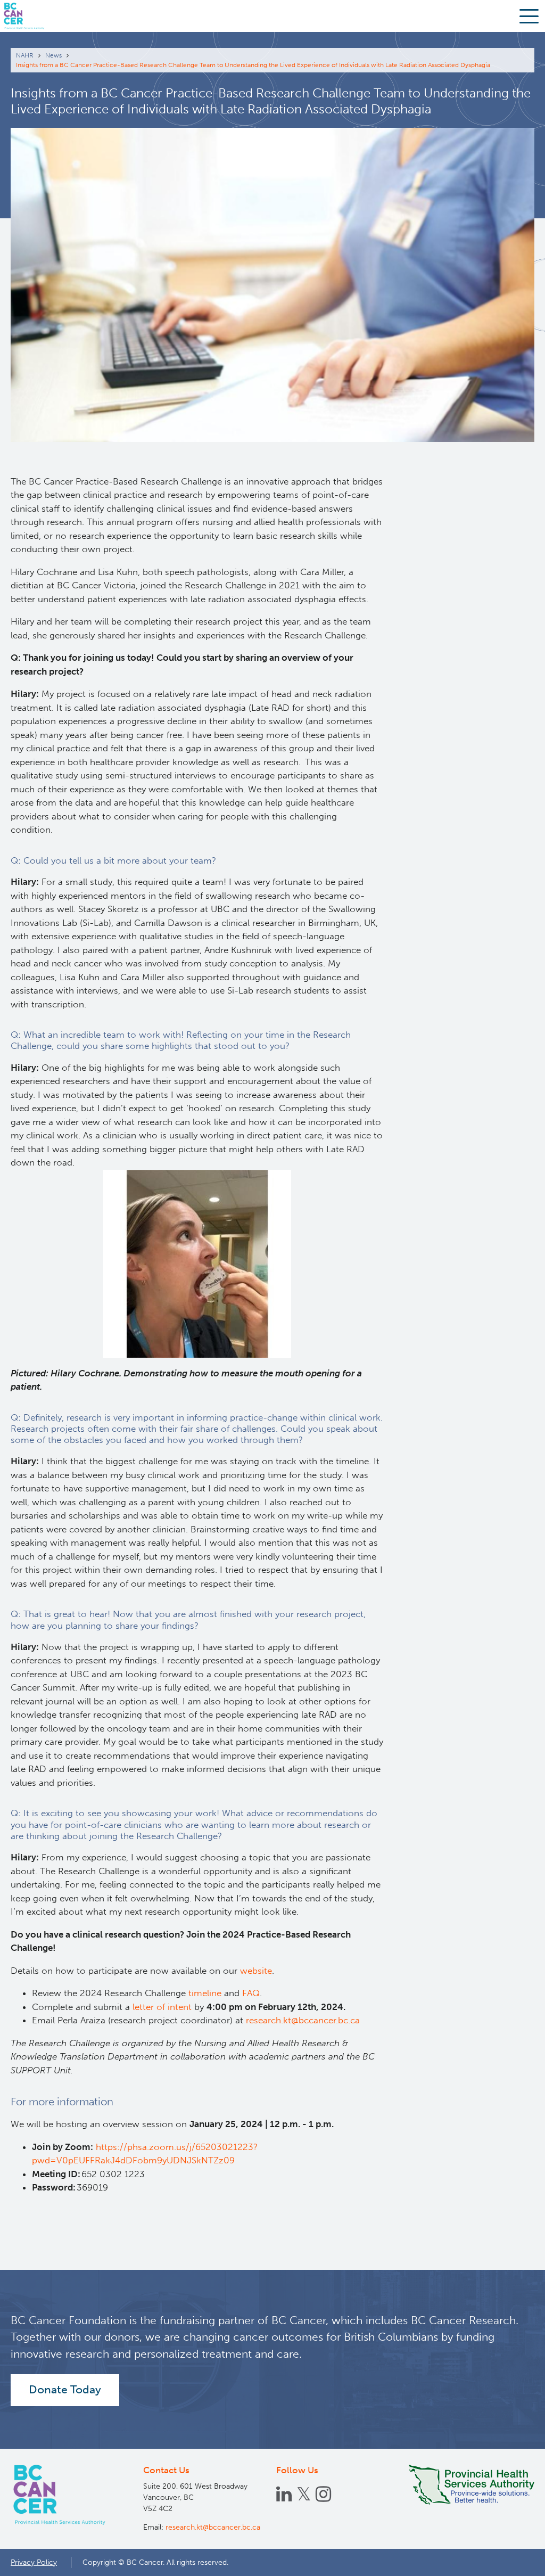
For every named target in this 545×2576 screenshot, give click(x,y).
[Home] (61, 2495)
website (256, 1971)
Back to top (511, 2559)
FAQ (251, 1993)
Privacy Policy (34, 2562)
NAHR (25, 55)
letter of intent (162, 2007)
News (53, 55)
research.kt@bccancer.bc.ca (303, 2020)
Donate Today (65, 2390)
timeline (205, 1993)
